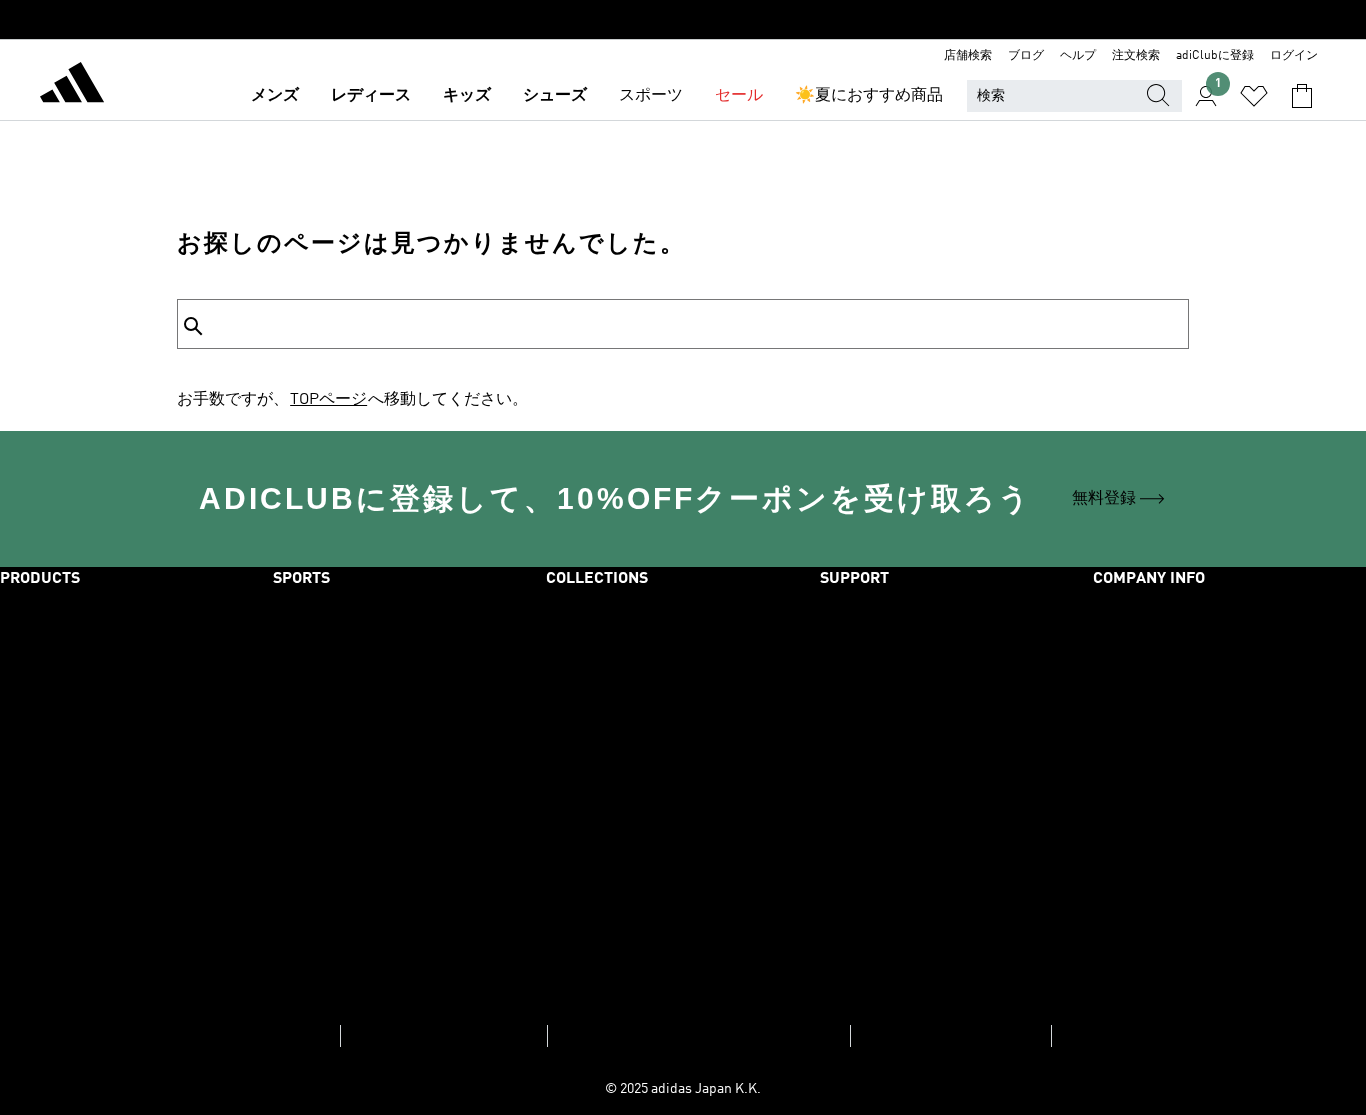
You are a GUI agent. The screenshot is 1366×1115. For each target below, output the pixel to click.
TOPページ (328, 400)
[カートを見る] (1302, 96)
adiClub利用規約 (277, 1036)
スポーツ (651, 96)
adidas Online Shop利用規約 (444, 1036)
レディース (371, 96)
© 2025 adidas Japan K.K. (683, 1089)
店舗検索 (968, 56)
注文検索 (1136, 56)
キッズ (467, 96)
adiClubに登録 (1215, 56)
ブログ (1026, 56)
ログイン (1294, 56)
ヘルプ (1078, 56)
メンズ (275, 96)
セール (739, 96)
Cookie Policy (1102, 1036)
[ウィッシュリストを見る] (1254, 96)
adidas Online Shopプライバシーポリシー (699, 1036)
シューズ (555, 96)
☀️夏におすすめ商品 (869, 96)
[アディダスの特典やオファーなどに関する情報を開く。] (683, 20)
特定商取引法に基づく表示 (951, 1036)
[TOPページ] (72, 86)
